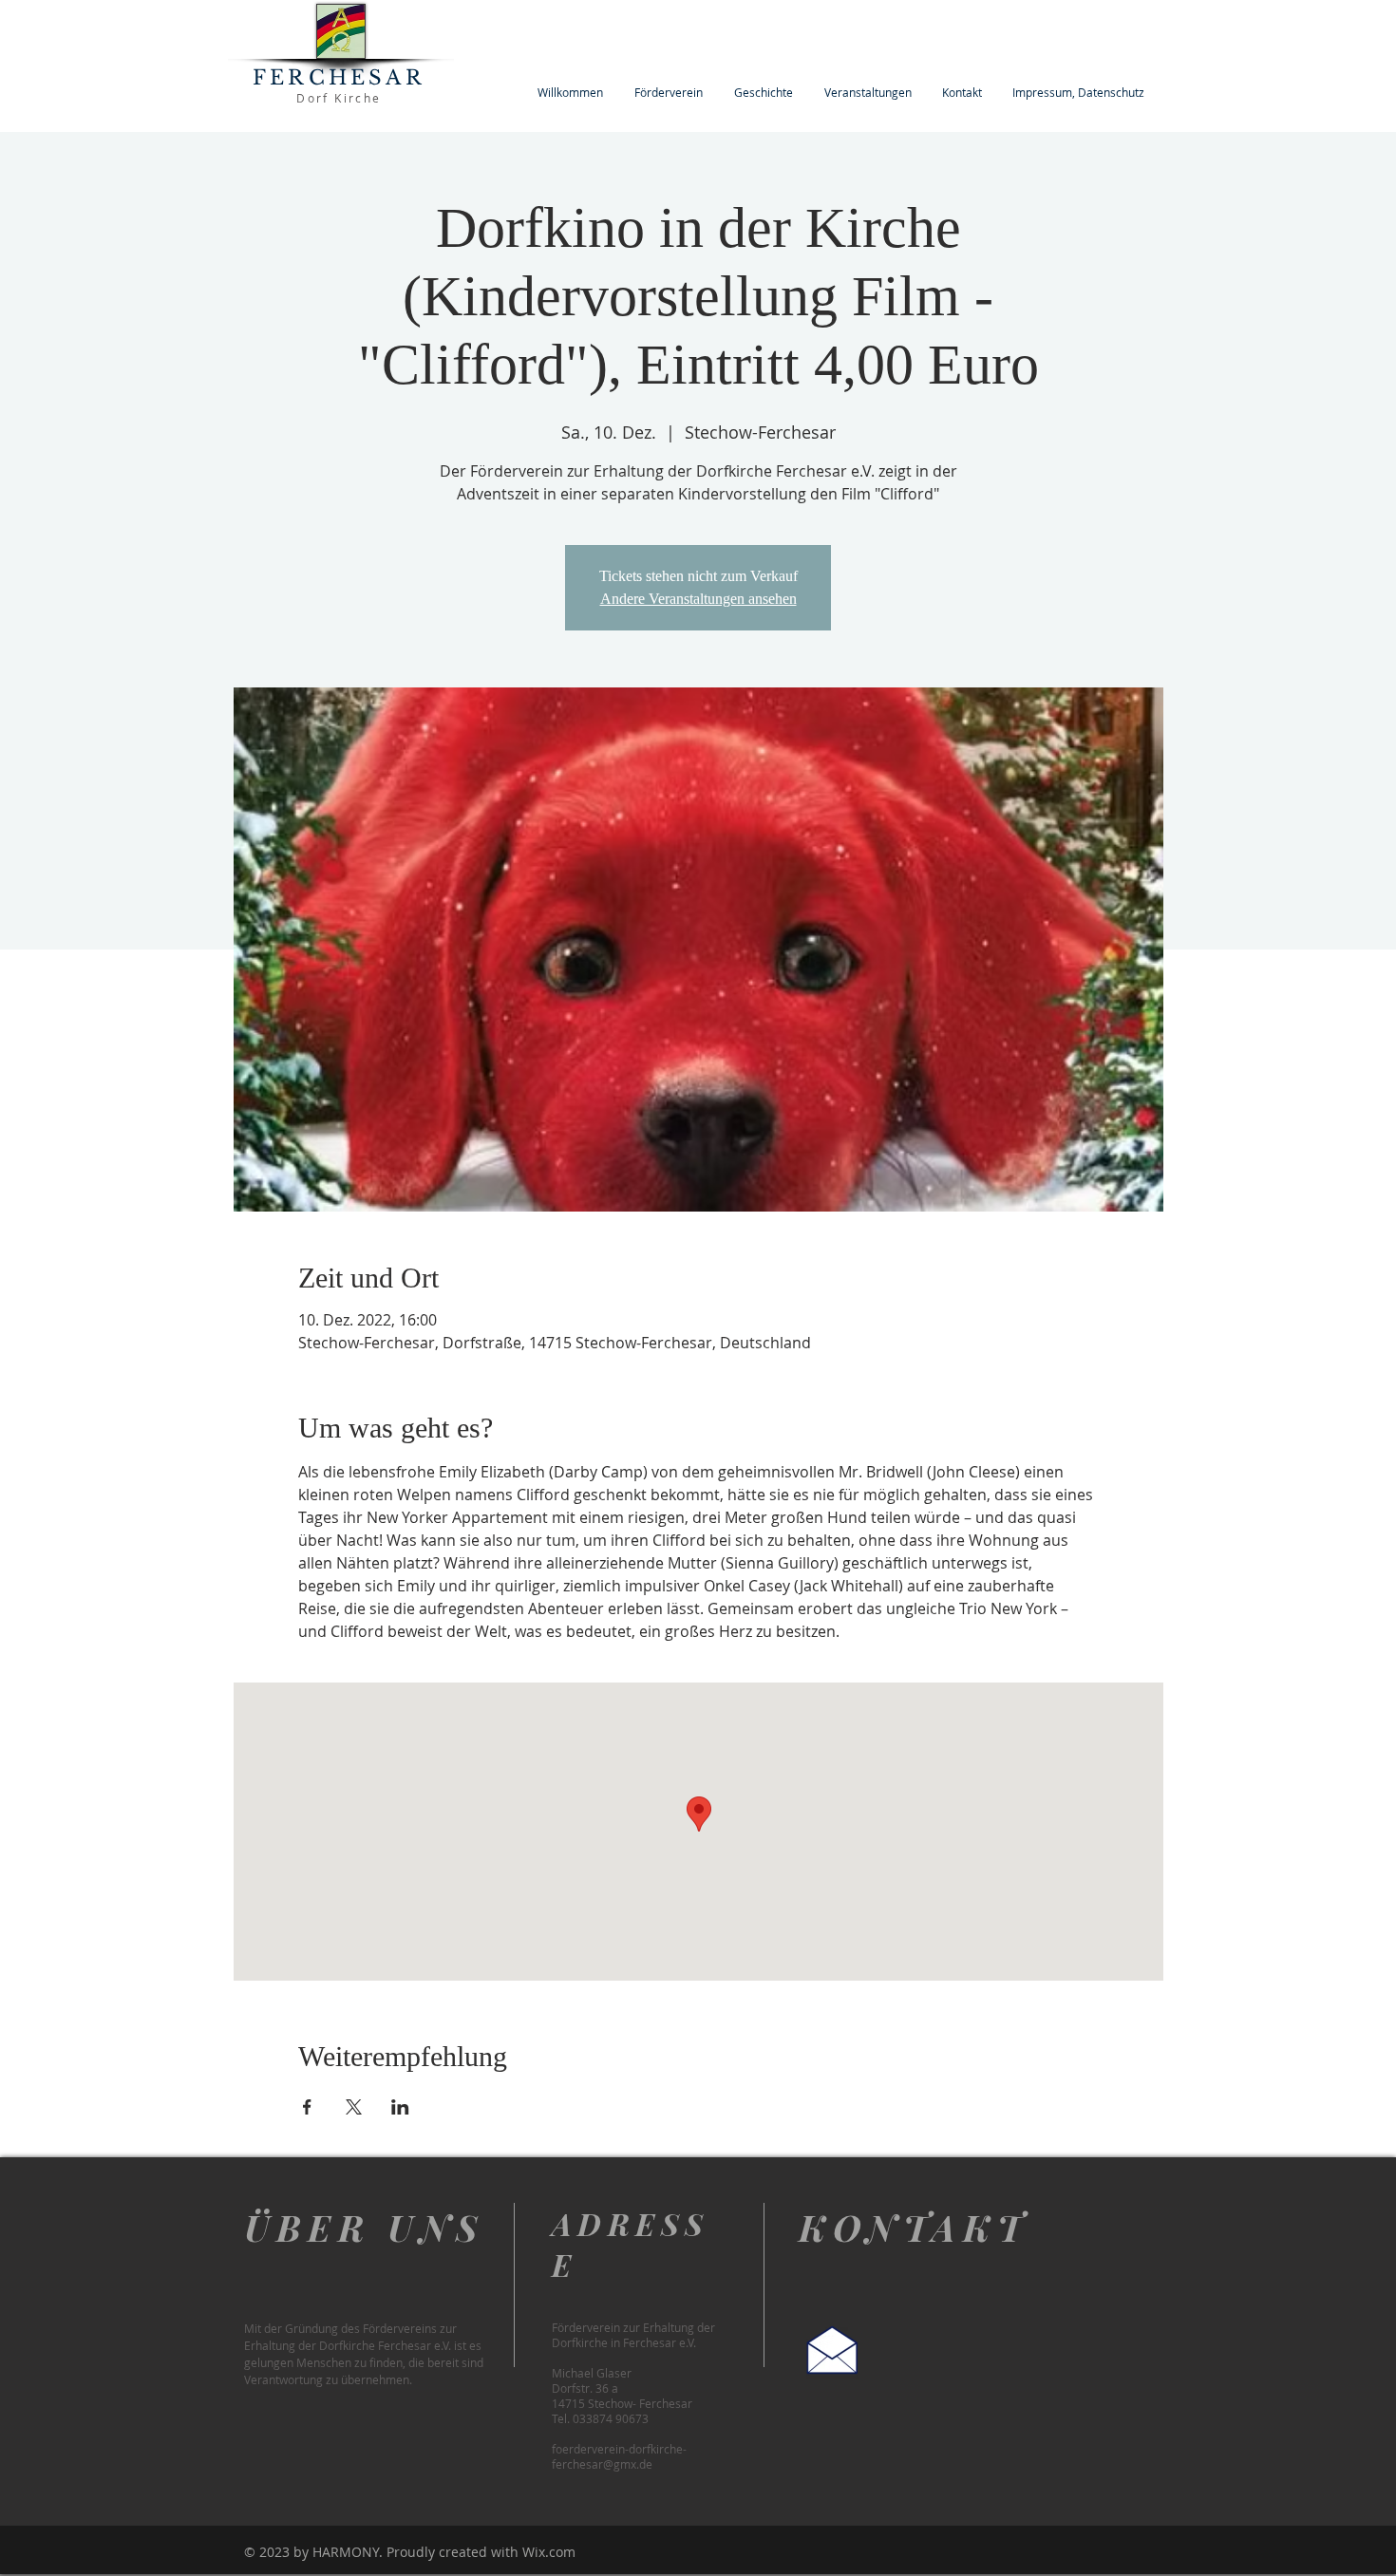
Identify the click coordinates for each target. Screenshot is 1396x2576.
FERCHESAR (339, 78)
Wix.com (549, 2552)
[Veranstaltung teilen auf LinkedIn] (400, 2107)
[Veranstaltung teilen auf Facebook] (307, 2107)
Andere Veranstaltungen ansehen (698, 599)
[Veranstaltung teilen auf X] (354, 2107)
